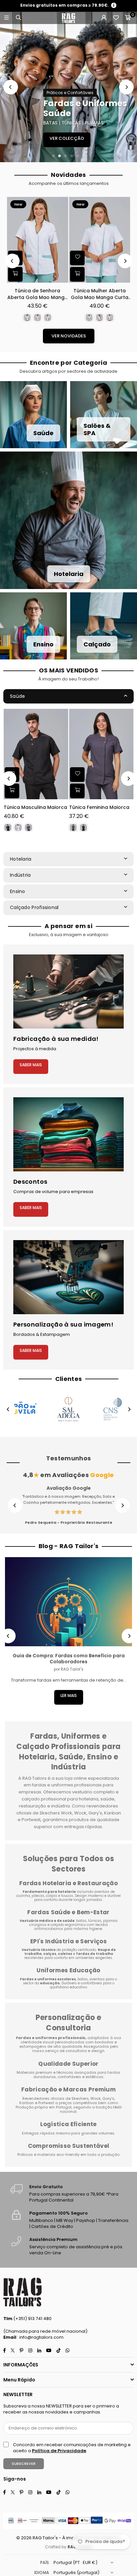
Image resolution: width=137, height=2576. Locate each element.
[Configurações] (104, 18)
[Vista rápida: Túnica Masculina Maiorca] (12, 791)
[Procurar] (18, 18)
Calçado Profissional (34, 907)
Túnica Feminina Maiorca (99, 807)
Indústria (20, 875)
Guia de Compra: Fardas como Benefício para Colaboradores (69, 1659)
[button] (128, 18)
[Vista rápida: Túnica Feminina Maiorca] (77, 791)
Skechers (80, 2098)
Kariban (27, 2103)
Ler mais (69, 1695)
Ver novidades (69, 336)
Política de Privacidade (59, 2451)
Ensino (18, 891)
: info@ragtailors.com (40, 2337)
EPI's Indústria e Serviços (68, 1941)
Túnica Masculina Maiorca (35, 807)
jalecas (38, 1896)
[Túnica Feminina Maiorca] (101, 754)
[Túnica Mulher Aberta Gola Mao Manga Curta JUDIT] (100, 240)
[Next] (126, 87)
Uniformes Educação (68, 1970)
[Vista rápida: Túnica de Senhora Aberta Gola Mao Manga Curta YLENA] (15, 274)
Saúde (17, 696)
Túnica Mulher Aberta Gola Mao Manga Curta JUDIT (100, 294)
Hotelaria (21, 859)
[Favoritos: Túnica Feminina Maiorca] (77, 775)
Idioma (42, 2572)
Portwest (47, 2103)
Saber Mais (31, 1065)
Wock (96, 2098)
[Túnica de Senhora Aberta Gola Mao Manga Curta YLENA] (38, 240)
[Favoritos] (116, 18)
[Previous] (11, 87)
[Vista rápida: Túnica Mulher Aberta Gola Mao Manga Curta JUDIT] (77, 274)
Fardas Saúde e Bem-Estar (68, 1912)
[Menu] (6, 18)
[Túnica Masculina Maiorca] (36, 754)
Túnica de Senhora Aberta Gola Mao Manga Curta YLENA (38, 294)
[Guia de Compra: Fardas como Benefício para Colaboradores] (68, 1602)
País (45, 2562)
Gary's (108, 2098)
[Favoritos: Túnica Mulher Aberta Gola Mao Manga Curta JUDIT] (77, 258)
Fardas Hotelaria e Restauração (68, 1883)
